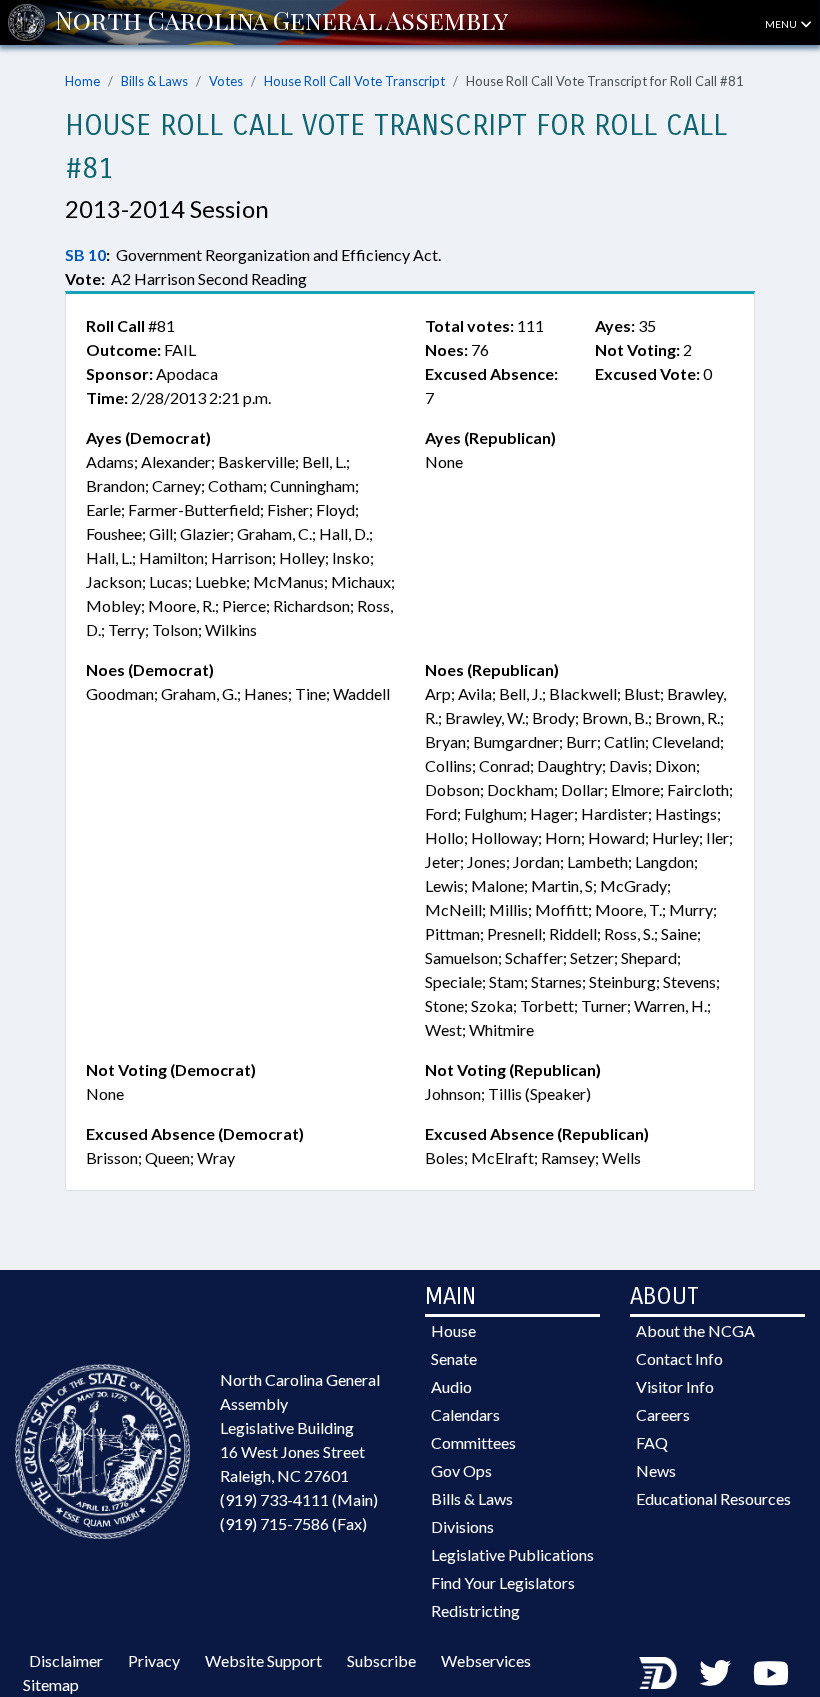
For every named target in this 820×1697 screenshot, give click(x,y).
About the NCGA (695, 1330)
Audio (451, 1386)
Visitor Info (675, 1386)
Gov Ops (461, 1470)
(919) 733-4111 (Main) (299, 1499)
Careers (663, 1414)
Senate (454, 1358)
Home (82, 81)
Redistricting (475, 1610)
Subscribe (381, 1660)
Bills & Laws (154, 81)
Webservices (486, 1660)
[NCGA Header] (281, 22)
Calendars (465, 1414)
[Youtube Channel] (771, 1672)
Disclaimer (66, 1660)
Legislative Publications (512, 1554)
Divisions (462, 1526)
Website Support (263, 1660)
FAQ (652, 1442)
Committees (473, 1442)
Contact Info (679, 1358)
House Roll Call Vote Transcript (354, 81)
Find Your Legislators (503, 1582)
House (453, 1330)
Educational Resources (713, 1498)
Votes (226, 81)
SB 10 (85, 254)
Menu (782, 24)
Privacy (154, 1660)
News (656, 1470)
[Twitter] (715, 1672)
